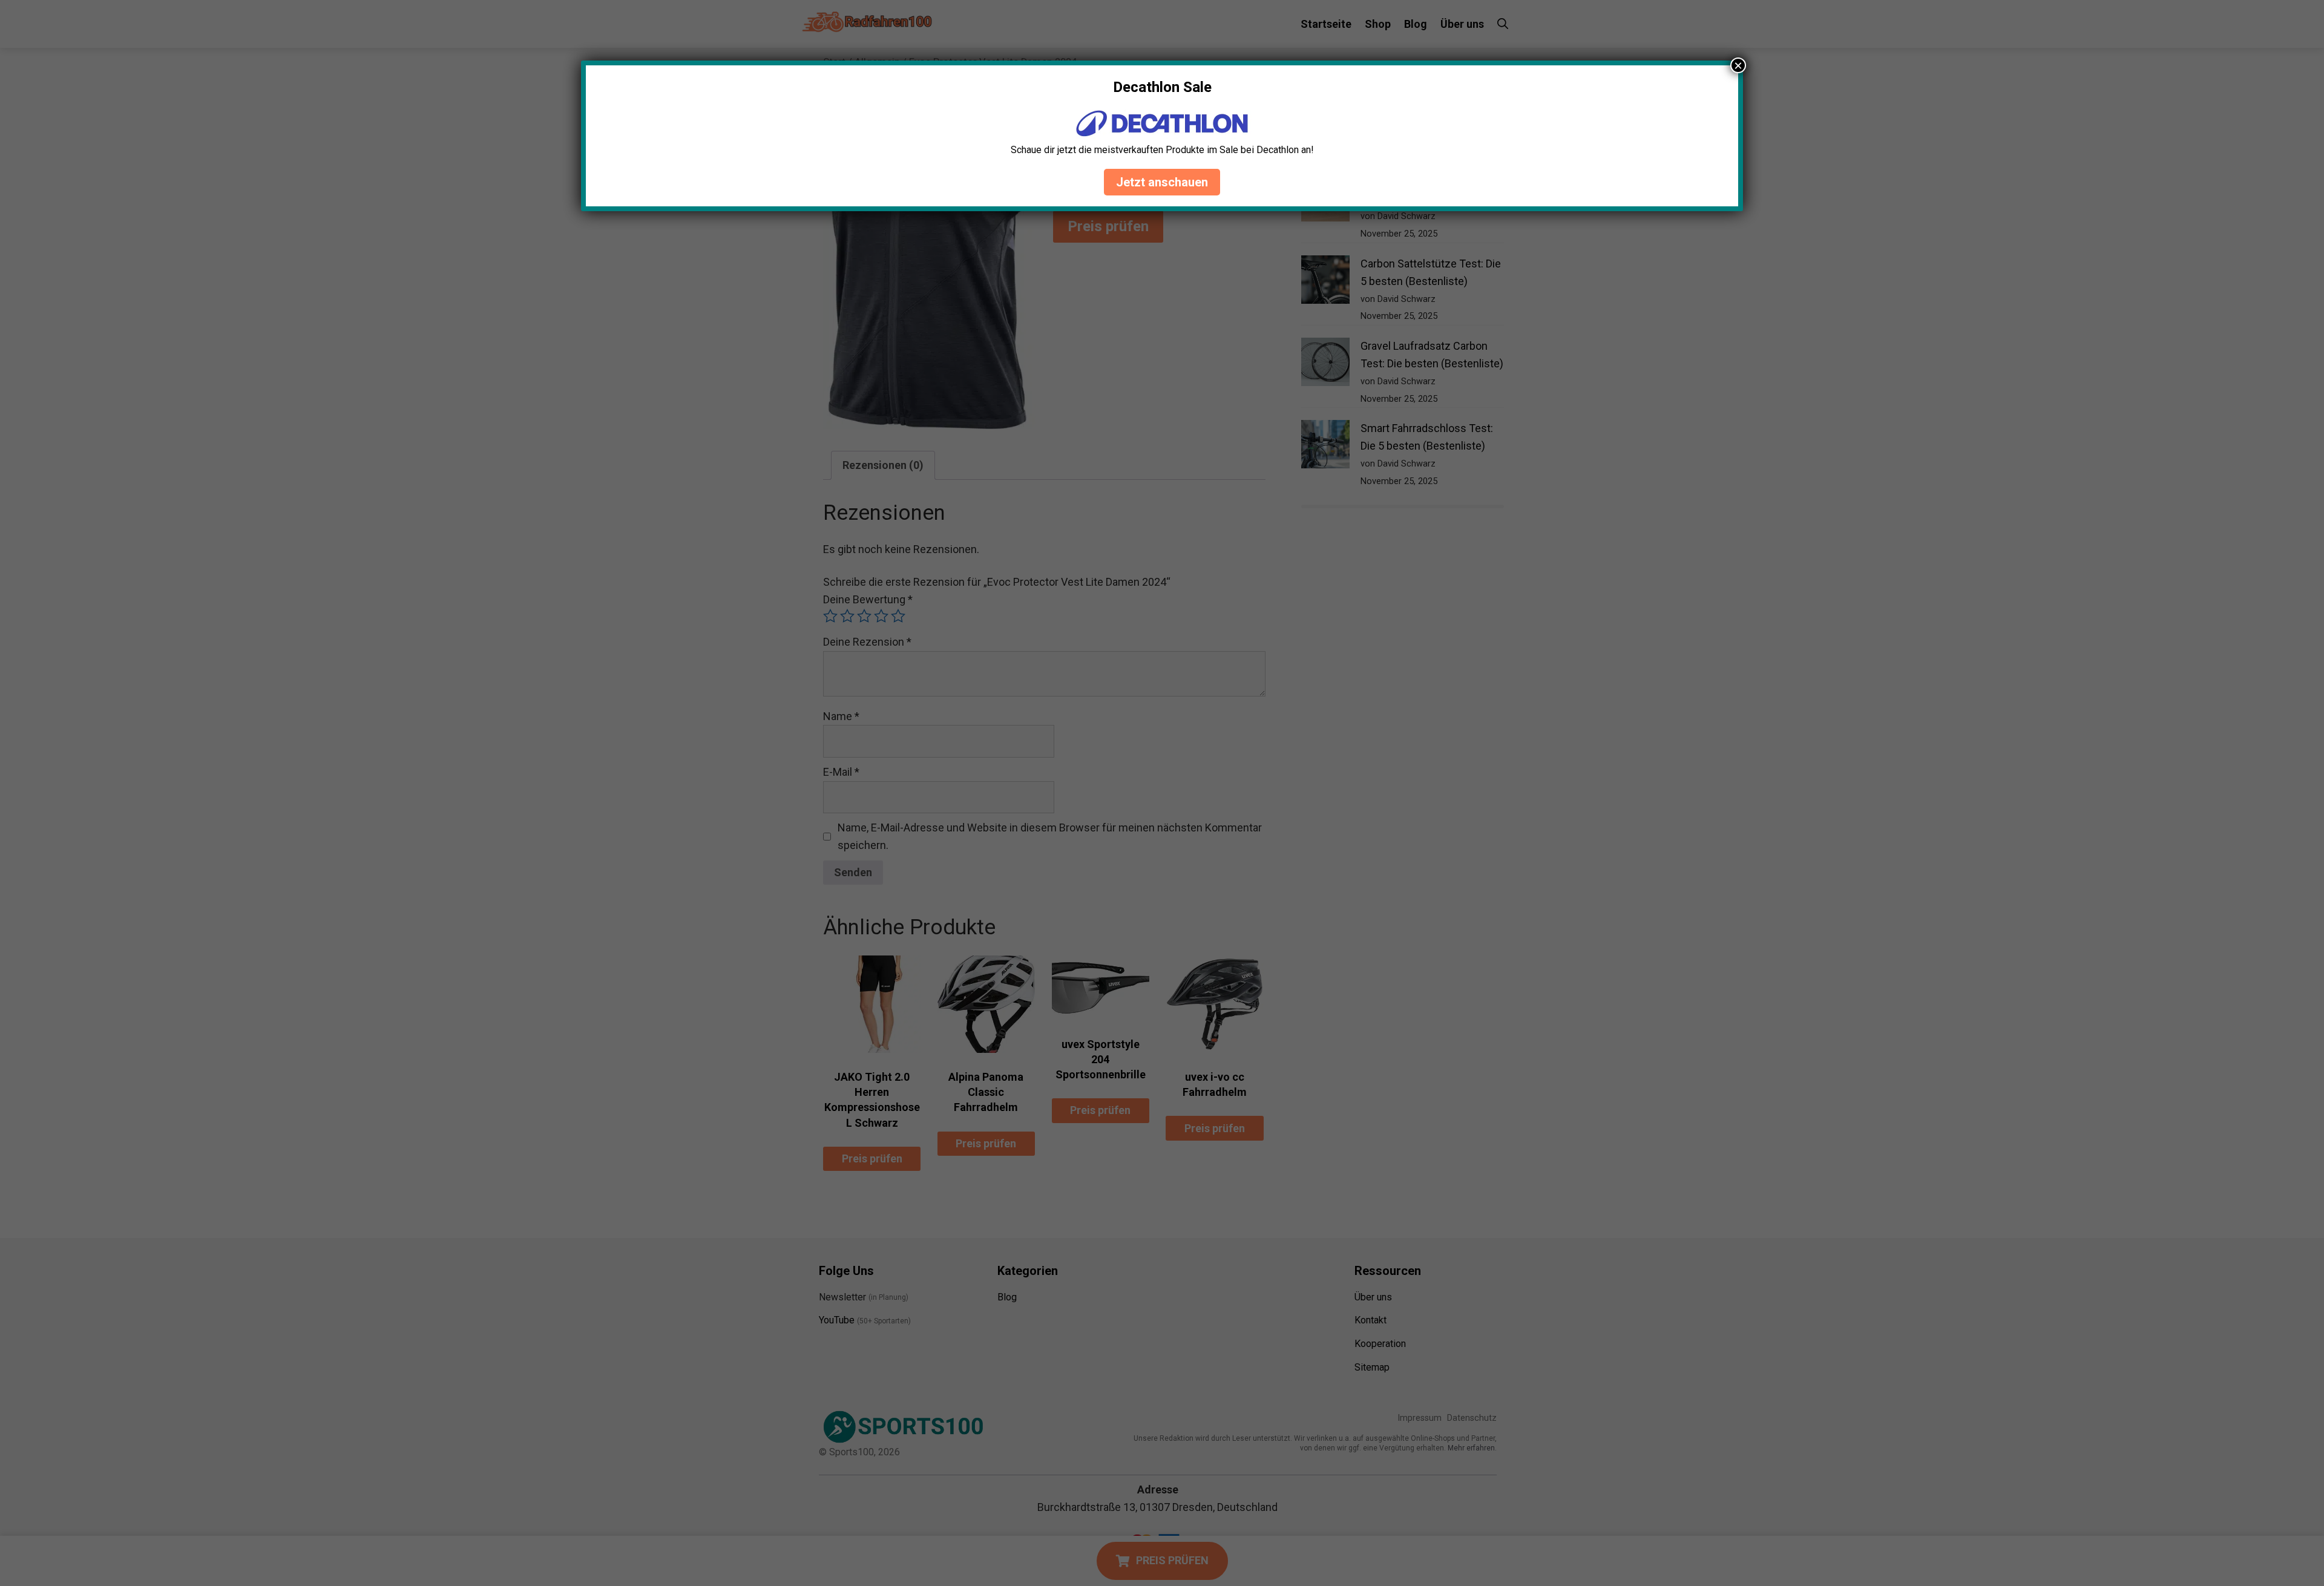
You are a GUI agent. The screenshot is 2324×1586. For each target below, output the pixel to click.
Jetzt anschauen (1162, 182)
